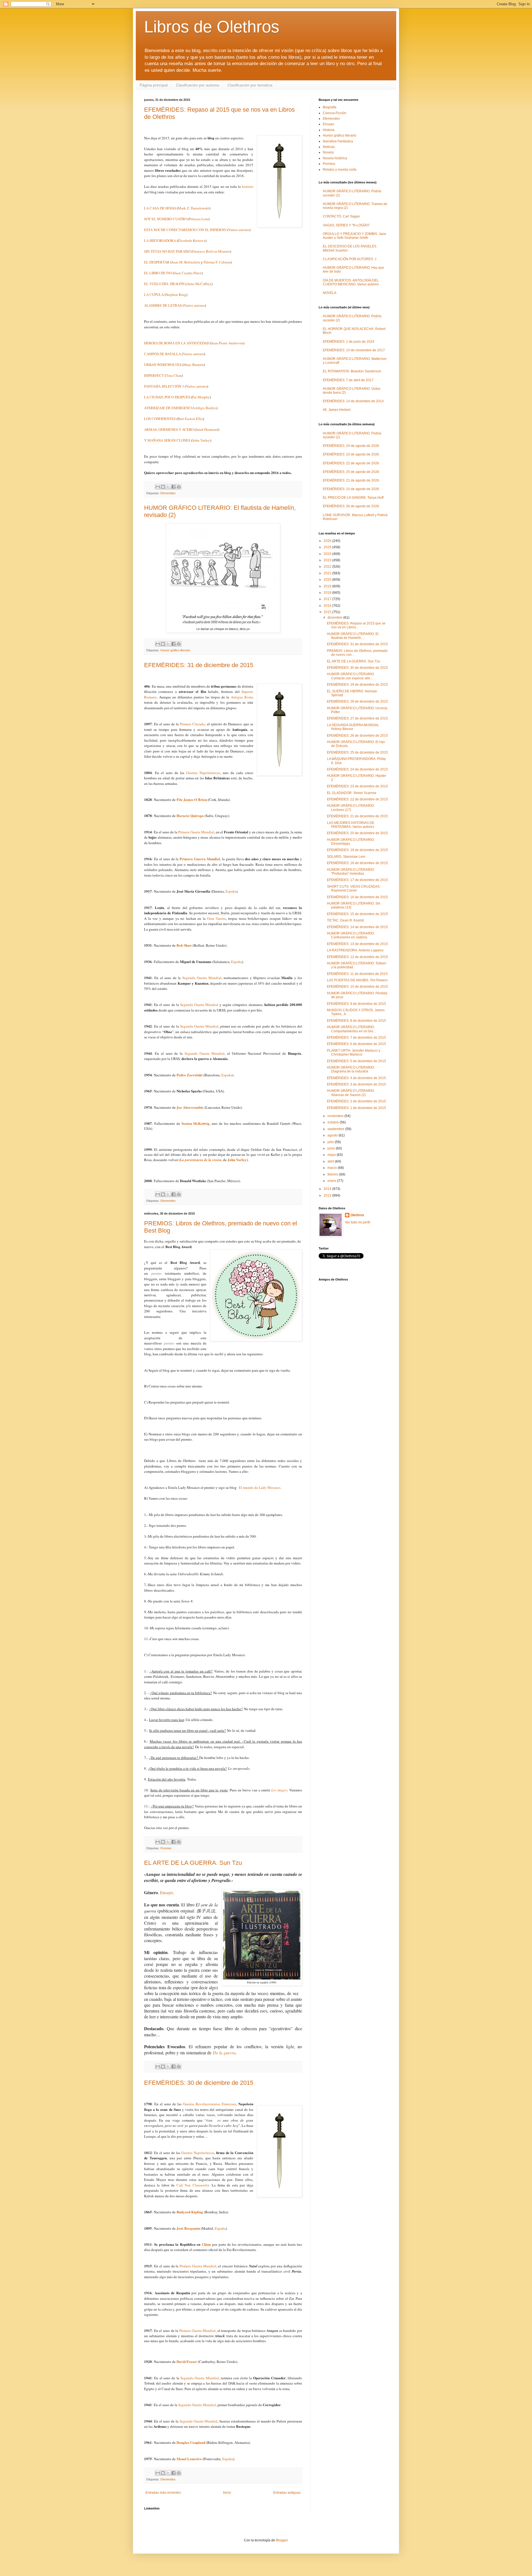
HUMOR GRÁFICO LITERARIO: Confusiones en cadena (351, 935)
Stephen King (176, 295)
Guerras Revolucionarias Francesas (209, 2104)
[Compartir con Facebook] (173, 487)
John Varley (201, 440)
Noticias (329, 147)
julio (331, 1142)
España (231, 891)
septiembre (336, 1129)
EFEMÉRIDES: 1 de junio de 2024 (349, 342)
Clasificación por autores (198, 85)
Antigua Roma (242, 697)
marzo (333, 1168)
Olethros (357, 1215)
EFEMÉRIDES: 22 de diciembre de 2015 (357, 799)
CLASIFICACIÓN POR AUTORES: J (350, 259)
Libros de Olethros (212, 27)
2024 (328, 554)
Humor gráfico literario (175, 650)
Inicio (227, 2493)
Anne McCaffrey (199, 284)
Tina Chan (174, 375)
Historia (329, 130)
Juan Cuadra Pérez (188, 273)
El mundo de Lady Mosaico (260, 1487)
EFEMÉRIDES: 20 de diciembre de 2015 (357, 833)
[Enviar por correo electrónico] (158, 487)
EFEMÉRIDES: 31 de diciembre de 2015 (199, 665)
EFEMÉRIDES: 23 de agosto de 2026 (351, 454)
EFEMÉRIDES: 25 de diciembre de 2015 (357, 752)
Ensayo (167, 1892)
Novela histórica (335, 158)
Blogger (282, 2540)
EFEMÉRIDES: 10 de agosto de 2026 (351, 489)
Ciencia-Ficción (335, 113)
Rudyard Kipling (190, 2212)
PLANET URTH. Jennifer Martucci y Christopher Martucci (354, 1053)
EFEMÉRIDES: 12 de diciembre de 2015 (357, 957)
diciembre (335, 618)
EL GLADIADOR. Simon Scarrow (352, 793)
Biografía (330, 107)
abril (331, 1161)
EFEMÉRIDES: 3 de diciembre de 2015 (356, 1084)
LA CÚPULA (154, 295)
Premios (166, 1848)
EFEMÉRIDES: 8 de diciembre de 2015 (356, 1021)
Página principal (154, 85)
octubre (334, 1122)
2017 (328, 599)
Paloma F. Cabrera (217, 262)
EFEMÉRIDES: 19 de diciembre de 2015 (357, 850)
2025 (328, 547)
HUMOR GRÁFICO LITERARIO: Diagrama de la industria (351, 1069)
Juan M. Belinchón (186, 262)
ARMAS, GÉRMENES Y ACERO (169, 429)
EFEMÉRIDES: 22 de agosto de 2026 (351, 463)
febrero (333, 1174)
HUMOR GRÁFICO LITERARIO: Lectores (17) (351, 808)
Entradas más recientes (163, 2493)
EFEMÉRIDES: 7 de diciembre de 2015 (356, 1038)
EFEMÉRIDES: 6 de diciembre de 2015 (356, 1044)
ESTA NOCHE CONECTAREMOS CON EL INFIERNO (185, 230)
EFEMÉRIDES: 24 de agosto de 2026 (351, 446)
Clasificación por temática (250, 85)
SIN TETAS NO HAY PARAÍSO (167, 251)
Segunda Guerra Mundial (202, 978)
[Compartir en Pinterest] (179, 487)
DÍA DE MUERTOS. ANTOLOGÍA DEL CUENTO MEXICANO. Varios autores (351, 282)
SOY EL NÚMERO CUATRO (165, 219)
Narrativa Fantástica (338, 141)
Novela (328, 152)
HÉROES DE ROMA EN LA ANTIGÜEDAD (177, 343)
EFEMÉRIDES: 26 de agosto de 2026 (351, 506)
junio (332, 1148)
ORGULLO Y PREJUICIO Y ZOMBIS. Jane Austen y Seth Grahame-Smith (355, 236)
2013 (328, 1195)
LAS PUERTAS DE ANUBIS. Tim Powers (357, 980)
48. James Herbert (337, 410)
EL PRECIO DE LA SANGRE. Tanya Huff (353, 498)
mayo (332, 1155)
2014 (328, 1189)
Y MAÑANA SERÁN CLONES (167, 440)
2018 (328, 593)
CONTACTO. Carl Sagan (341, 216)
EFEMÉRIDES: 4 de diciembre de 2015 (356, 1078)
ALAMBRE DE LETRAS (163, 305)
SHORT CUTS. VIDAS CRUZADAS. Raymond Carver (354, 888)
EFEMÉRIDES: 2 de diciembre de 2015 (356, 1101)
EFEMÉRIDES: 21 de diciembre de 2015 (357, 816)
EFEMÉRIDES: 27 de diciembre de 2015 (357, 718)
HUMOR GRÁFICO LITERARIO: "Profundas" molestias (351, 872)
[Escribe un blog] (163, 487)
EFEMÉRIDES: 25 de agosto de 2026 (351, 472)
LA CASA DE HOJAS (160, 208)
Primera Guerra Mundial (196, 832)
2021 (328, 573)
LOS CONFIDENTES (160, 419)
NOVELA (330, 293)
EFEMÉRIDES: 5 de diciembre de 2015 (356, 1061)
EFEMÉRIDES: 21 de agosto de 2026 (351, 480)
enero (332, 1181)
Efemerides (168, 493)
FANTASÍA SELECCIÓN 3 (164, 386)
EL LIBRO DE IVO (158, 273)
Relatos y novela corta (340, 170)
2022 (328, 567)
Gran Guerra (216, 918)
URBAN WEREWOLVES (163, 365)
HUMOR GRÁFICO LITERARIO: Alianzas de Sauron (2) (351, 1093)
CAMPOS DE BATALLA (163, 354)
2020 (328, 580)
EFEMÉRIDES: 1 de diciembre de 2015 (356, 1108)
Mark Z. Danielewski (194, 208)
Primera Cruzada (192, 724)
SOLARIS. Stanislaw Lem (346, 857)
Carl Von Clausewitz (193, 2185)
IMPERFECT (154, 375)
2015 (328, 612)
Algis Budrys (207, 408)
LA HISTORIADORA (160, 240)
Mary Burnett (194, 365)
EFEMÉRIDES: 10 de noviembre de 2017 (354, 350)
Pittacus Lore (199, 219)
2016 (328, 606)
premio (157, 1273)
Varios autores (239, 230)
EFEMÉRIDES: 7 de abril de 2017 (348, 380)
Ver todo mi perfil (358, 1222)
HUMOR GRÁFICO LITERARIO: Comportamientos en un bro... (351, 1029)
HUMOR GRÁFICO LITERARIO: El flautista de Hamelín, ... (353, 636)
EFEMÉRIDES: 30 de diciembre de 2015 (199, 2083)
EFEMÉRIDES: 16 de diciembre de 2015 (357, 897)
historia (248, 186)
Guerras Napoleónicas (203, 773)
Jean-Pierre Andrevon (227, 343)
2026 (328, 541)
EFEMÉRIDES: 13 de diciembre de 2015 (357, 944)
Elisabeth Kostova (192, 240)
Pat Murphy (201, 397)
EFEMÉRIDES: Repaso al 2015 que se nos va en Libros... (356, 625)
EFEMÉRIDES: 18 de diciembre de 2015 (357, 863)
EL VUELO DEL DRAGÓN (165, 284)
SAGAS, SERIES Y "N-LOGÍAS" (346, 225)
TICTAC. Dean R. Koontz (346, 920)
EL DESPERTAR (157, 262)
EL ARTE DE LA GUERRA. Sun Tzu (193, 1863)
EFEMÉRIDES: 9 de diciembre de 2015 (356, 1004)
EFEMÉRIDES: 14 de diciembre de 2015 (357, 927)
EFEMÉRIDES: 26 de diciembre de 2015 (357, 736)
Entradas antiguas (287, 2493)
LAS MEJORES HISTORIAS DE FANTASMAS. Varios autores (351, 825)
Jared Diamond (207, 429)
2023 (328, 560)
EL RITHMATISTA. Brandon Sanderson (352, 371)
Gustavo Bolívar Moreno (211, 251)
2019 (328, 586)
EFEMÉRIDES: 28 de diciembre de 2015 (357, 701)
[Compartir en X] (168, 487)
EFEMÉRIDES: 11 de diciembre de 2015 (357, 974)
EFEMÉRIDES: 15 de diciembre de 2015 (357, 914)
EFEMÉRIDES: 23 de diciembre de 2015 (357, 786)
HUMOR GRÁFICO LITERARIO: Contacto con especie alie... (351, 676)
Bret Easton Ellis (190, 419)
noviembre (336, 1116)
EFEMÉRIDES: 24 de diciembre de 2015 (357, 769)
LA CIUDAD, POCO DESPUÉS (167, 397)
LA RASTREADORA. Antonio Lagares (355, 950)
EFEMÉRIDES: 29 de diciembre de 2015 (357, 685)
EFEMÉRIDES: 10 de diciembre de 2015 (357, 987)
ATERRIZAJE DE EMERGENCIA (169, 408)
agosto (333, 1135)
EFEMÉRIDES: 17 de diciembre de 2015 (357, 880)
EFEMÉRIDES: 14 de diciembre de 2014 (353, 401)
